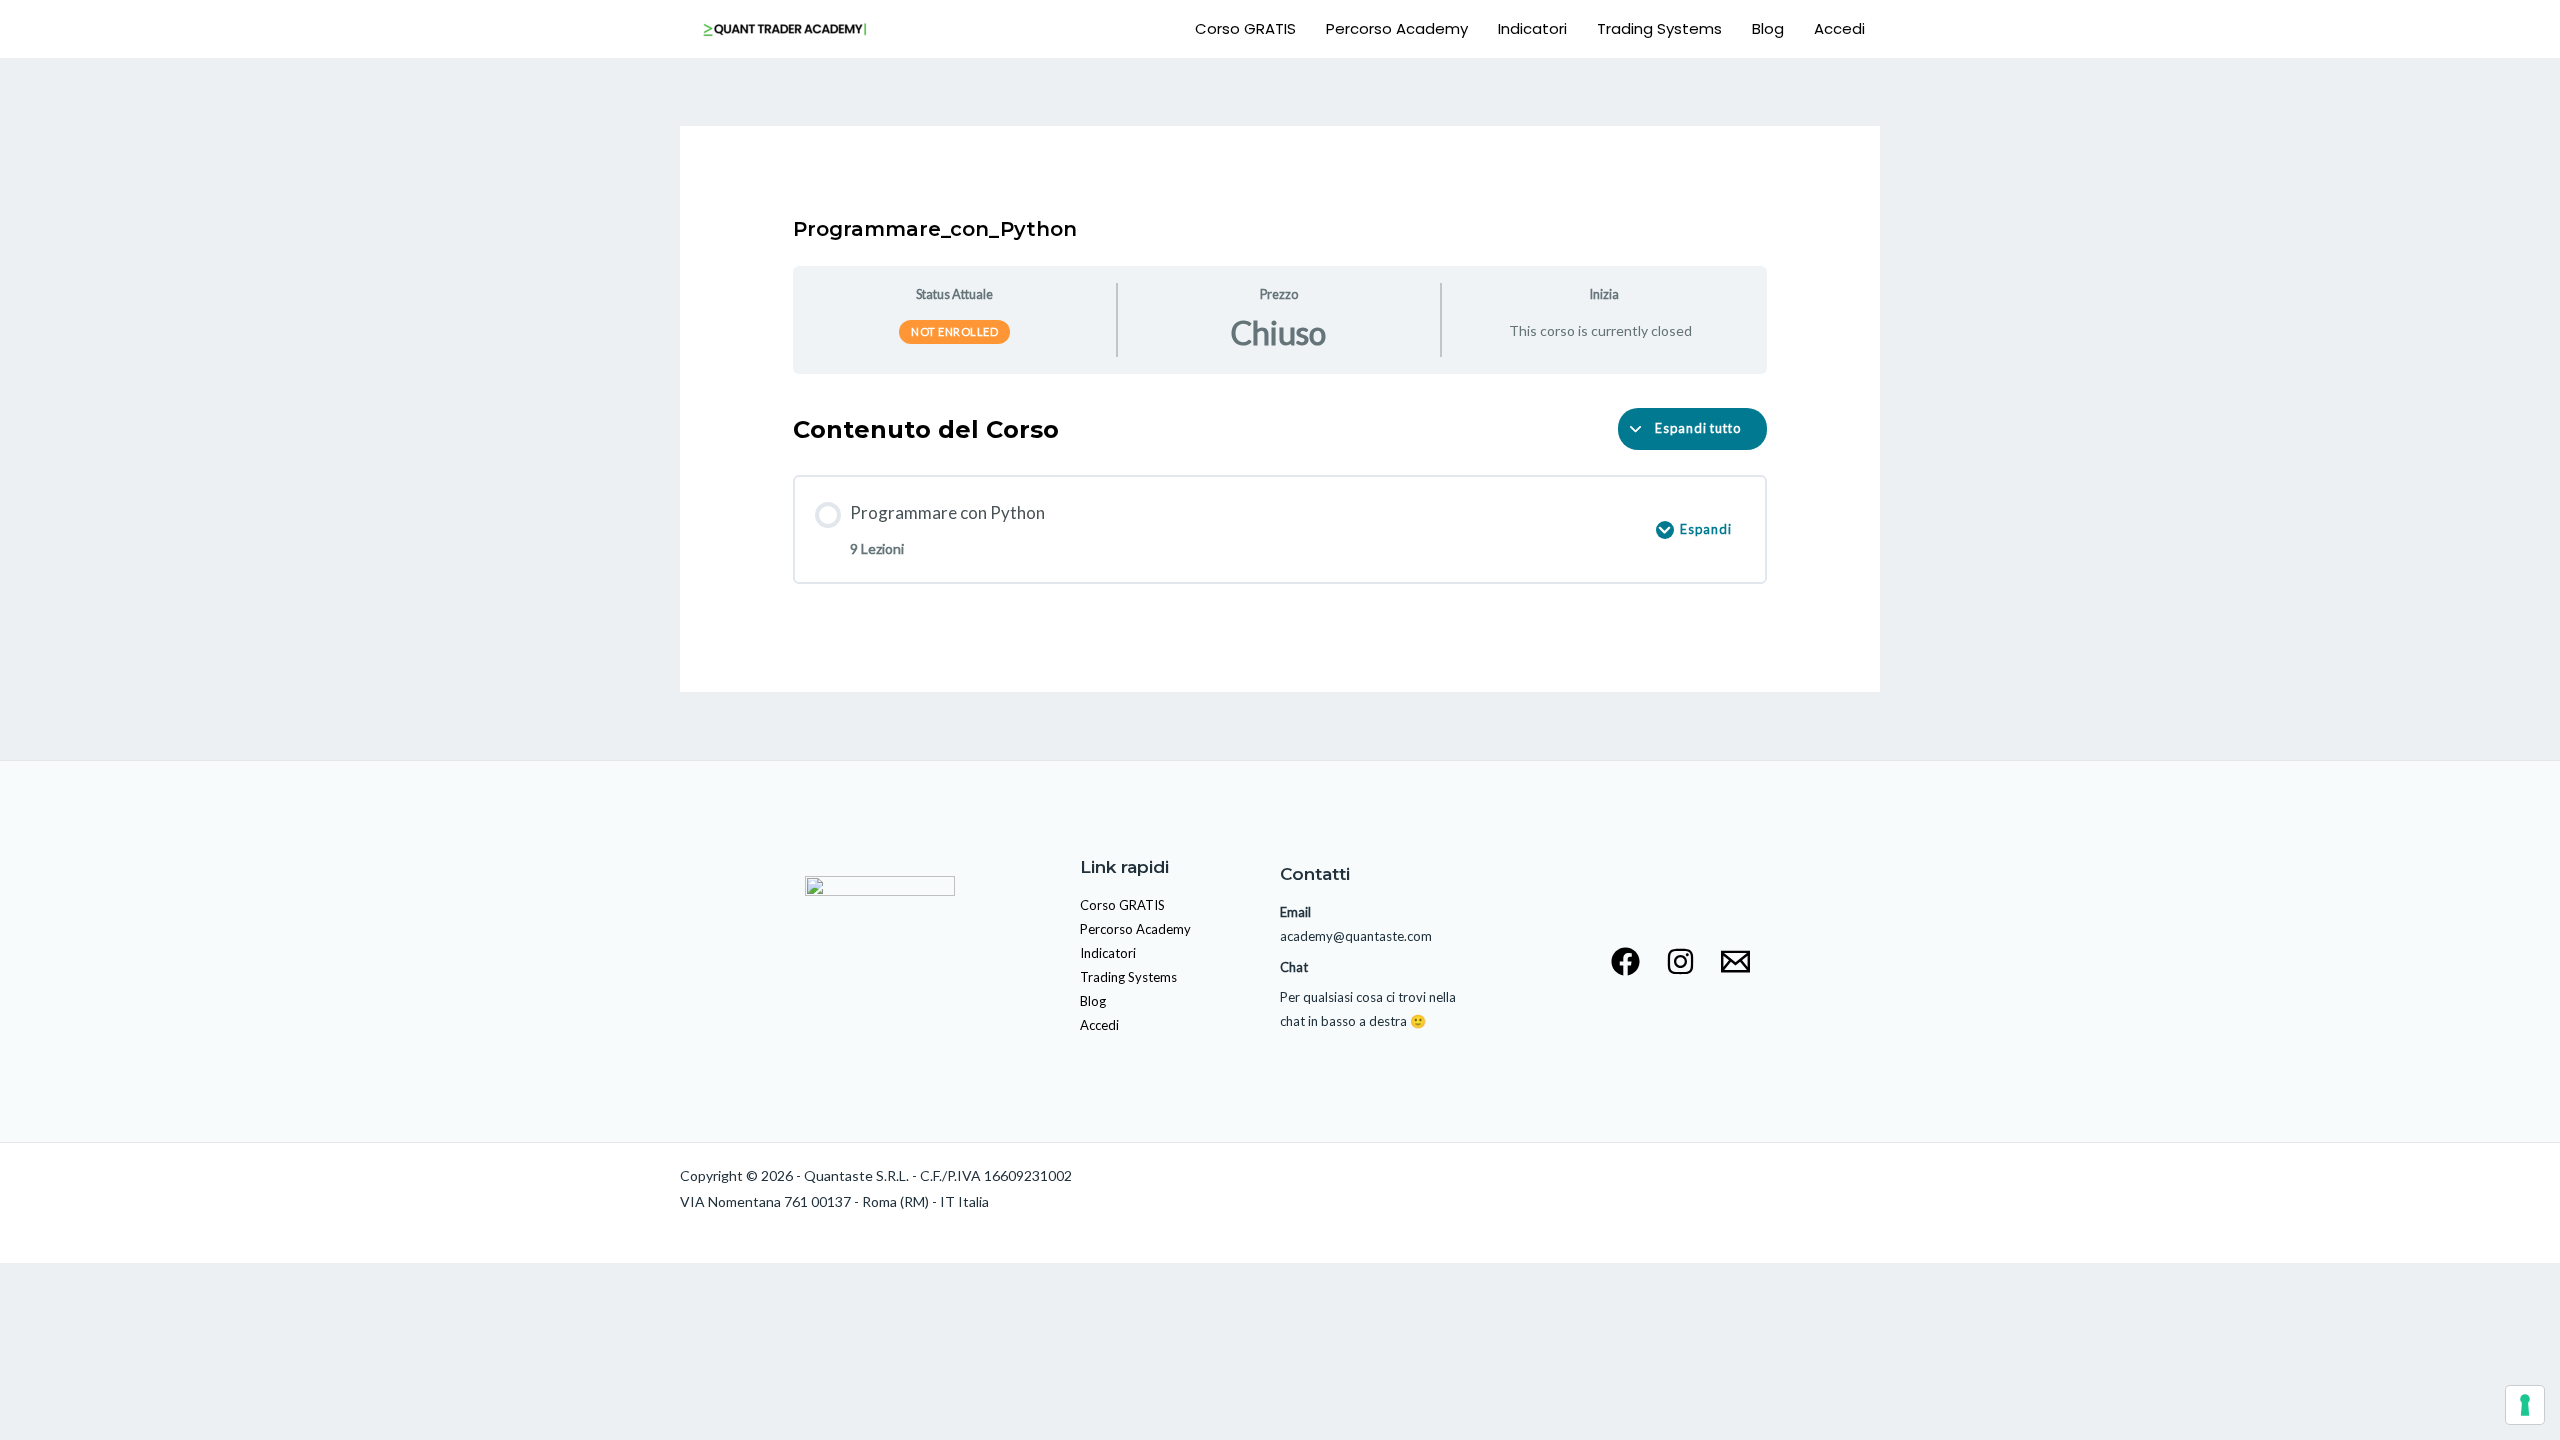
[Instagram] (1680, 961)
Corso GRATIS (1245, 28)
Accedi (1839, 28)
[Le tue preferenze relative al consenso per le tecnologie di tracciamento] (2525, 1405)
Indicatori (1532, 28)
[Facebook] (1625, 961)
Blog (1768, 28)
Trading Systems (1659, 28)
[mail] (1735, 961)
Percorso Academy (1397, 28)
